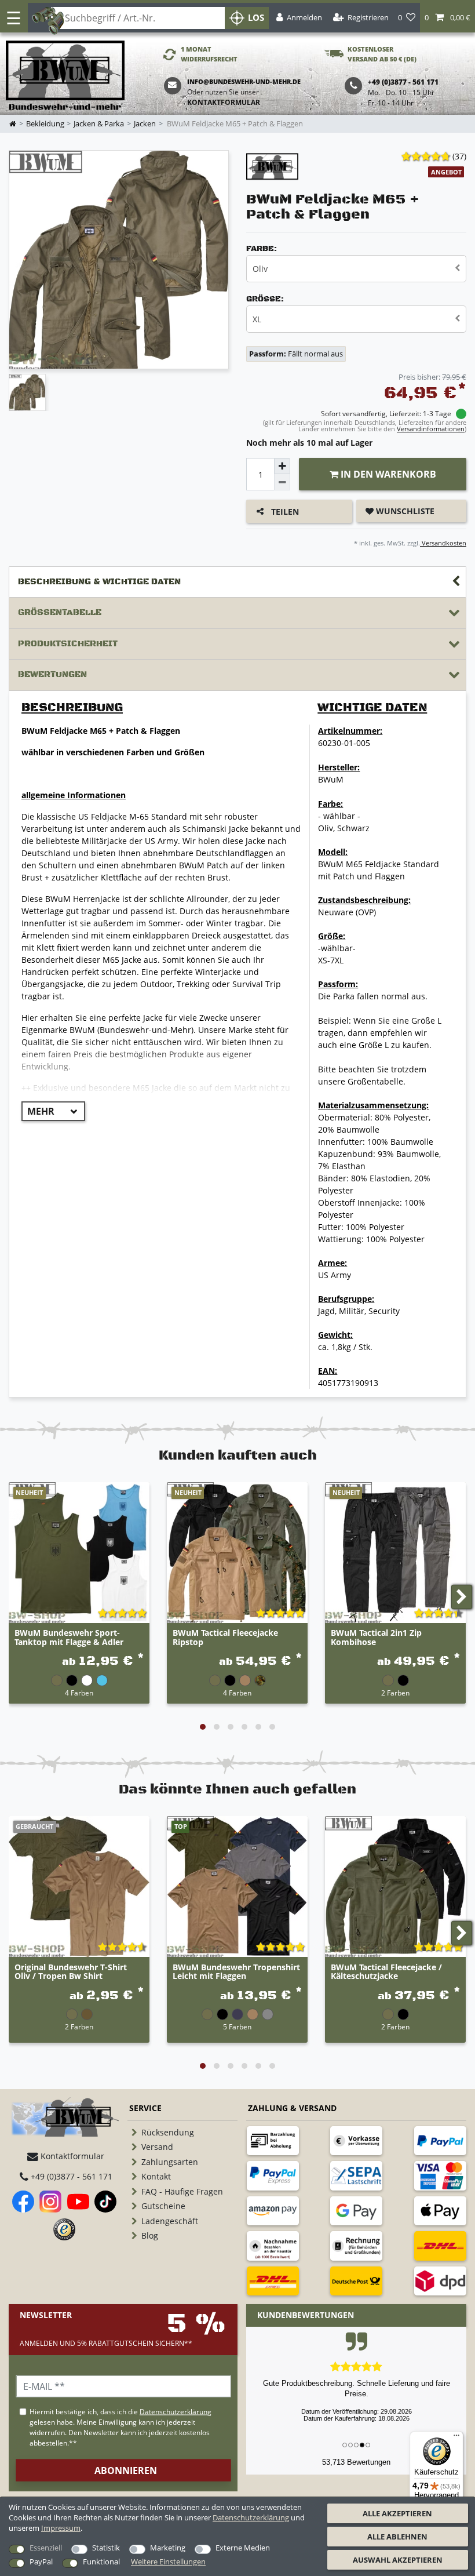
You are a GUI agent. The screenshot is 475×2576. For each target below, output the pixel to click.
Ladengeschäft (170, 2221)
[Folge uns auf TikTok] (105, 2202)
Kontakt (156, 2176)
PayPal (41, 2562)
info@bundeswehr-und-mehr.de (244, 81)
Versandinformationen (431, 429)
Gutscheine (163, 2206)
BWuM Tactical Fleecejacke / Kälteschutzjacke (386, 1972)
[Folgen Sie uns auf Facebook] (23, 2202)
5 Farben (237, 2026)
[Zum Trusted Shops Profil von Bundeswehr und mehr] (64, 2229)
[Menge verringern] (282, 482)
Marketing (168, 2548)
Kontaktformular (224, 102)
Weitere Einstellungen (168, 2562)
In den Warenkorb (387, 474)
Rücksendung (168, 2132)
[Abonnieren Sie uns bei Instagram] (50, 2202)
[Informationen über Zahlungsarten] (273, 2141)
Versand (157, 2147)
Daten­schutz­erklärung (251, 2517)
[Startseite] (65, 76)
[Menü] (456, 2438)
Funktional (101, 2562)
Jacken (145, 124)
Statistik (106, 2548)
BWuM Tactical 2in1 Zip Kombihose (376, 1638)
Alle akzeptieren (397, 2513)
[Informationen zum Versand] (440, 2246)
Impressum (61, 2528)
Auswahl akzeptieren (398, 2560)
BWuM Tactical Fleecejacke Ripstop (225, 1638)
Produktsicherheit (68, 644)
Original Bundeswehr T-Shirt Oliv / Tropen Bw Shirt (71, 1972)
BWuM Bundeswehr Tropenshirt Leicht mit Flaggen (236, 1972)
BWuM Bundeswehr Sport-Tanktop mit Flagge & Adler (69, 1638)
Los (256, 18)
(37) (459, 156)
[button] (447, 18)
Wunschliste (404, 511)
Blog (150, 2235)
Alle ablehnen (397, 2537)
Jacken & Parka (99, 124)
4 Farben (79, 1693)
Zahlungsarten (170, 2162)
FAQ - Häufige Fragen (182, 2191)
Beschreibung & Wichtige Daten (99, 582)
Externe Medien (243, 2548)
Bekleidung (45, 124)
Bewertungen (52, 674)
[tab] (237, 582)
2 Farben (395, 1693)
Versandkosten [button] (443, 543)
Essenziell (46, 2548)
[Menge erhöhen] (282, 466)
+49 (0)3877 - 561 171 (70, 2176)
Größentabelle (60, 612)
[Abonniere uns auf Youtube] (78, 2202)
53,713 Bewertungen (356, 2462)
